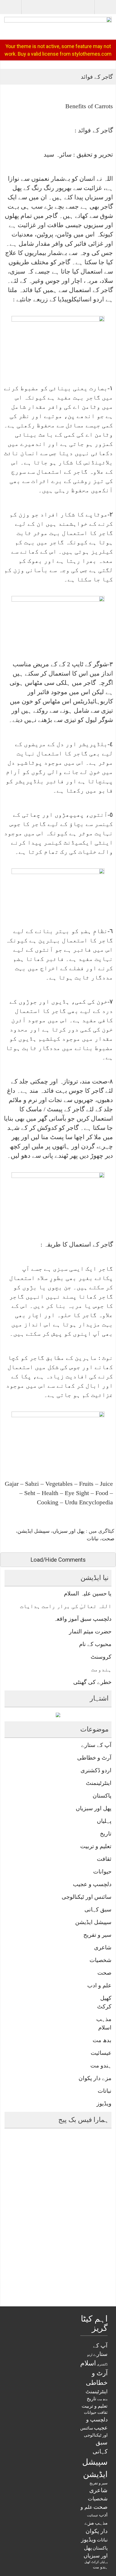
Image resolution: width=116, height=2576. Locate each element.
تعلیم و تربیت (96, 1846)
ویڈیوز (104, 2103)
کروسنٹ (101, 1657)
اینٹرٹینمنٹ (99, 1783)
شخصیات (101, 1960)
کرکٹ (104, 2006)
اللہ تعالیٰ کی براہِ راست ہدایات (66, 1606)
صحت (108, 1539)
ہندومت (101, 1669)
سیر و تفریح (97, 1935)
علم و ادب (99, 1985)
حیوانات (102, 1871)
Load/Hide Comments (58, 1560)
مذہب (104, 2019)
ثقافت (104, 1859)
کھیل (106, 1998)
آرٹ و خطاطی (94, 1758)
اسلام (105, 2028)
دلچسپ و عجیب (92, 1884)
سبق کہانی (98, 1909)
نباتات (93, 1539)
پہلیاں (104, 1821)
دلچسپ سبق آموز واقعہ (82, 1619)
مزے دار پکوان (95, 2078)
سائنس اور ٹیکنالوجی (87, 1897)
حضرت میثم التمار (90, 1631)
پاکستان (102, 1796)
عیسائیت (101, 2053)
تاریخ (106, 1834)
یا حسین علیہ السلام (88, 1593)
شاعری (103, 1947)
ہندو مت (101, 2065)
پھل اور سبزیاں (69, 1531)
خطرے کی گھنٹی (92, 1682)
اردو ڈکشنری (96, 1770)
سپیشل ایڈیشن (34, 1531)
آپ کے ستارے (96, 1745)
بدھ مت (102, 2040)
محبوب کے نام (95, 1644)
